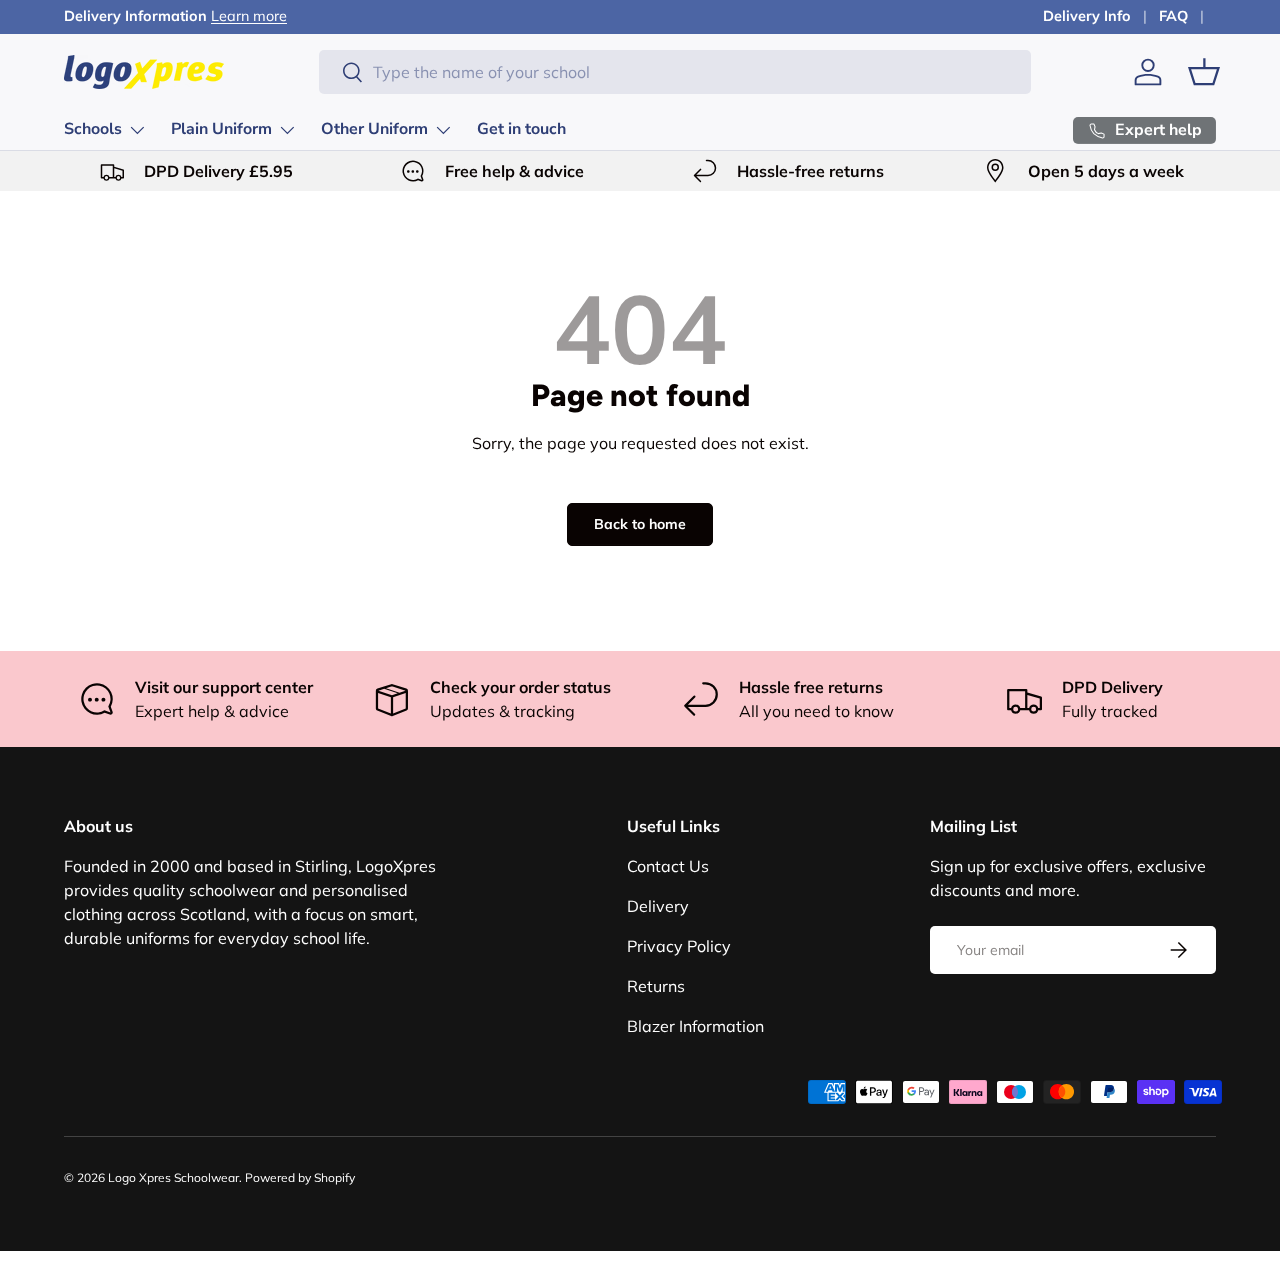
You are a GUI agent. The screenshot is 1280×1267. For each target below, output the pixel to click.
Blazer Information (695, 1026)
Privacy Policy (679, 946)
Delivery (658, 906)
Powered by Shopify (300, 1177)
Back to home (640, 524)
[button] (1204, 72)
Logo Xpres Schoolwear (173, 1177)
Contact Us (668, 866)
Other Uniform (374, 129)
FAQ (1173, 16)
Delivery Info (1087, 16)
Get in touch (521, 129)
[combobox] (675, 72)
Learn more (249, 16)
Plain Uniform (221, 129)
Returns (656, 986)
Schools (93, 129)
